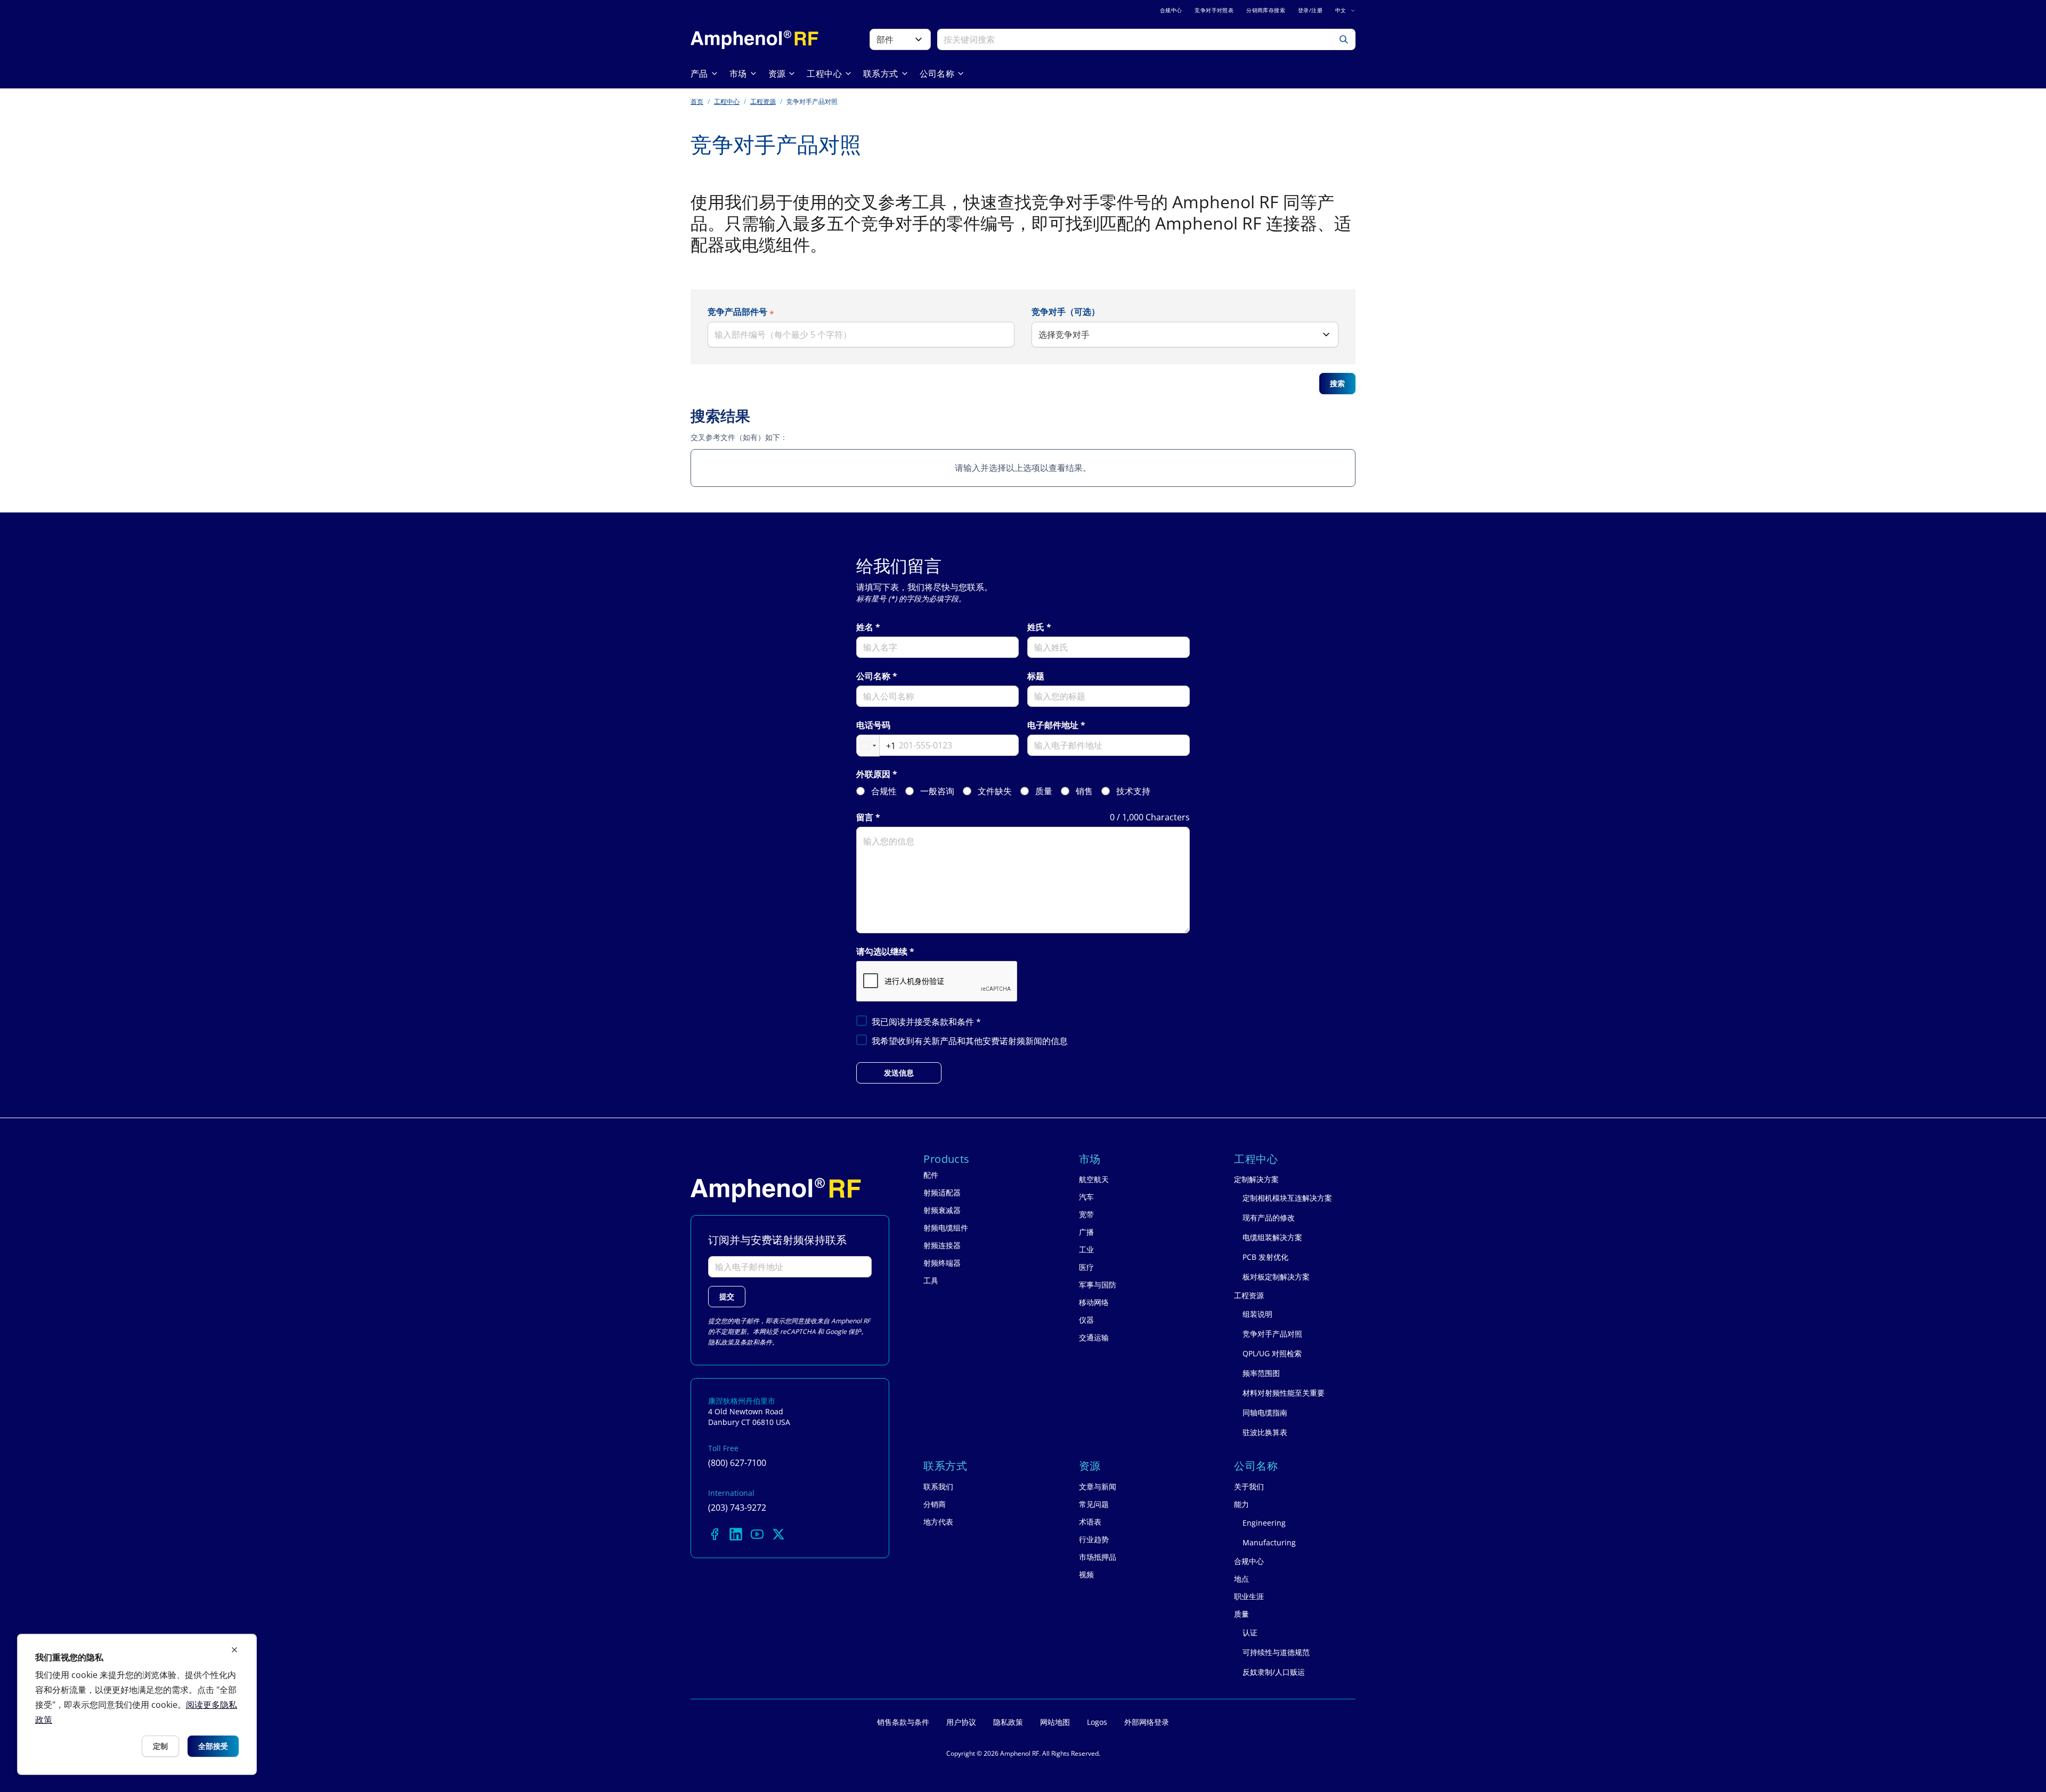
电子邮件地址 (1053, 725)
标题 (1036, 676)
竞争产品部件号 (737, 312)
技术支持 (1133, 791)
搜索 (1337, 383)
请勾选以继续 (882, 952)
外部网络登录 (1147, 1722)
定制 (160, 1746)
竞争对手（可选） (1066, 312)
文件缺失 (995, 791)
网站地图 (1055, 1722)
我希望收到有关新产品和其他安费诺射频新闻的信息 (970, 1041)
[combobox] (876, 746)
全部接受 (213, 1746)
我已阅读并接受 (926, 1022)
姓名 (865, 627)
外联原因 (873, 774)
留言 (865, 817)
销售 (1084, 791)
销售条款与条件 (903, 1722)
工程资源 (763, 101)
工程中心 (727, 101)
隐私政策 (721, 1342)
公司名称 (873, 676)
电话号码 (873, 725)
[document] (137, 1704)
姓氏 (1036, 627)
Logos (1097, 1722)
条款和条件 (954, 1022)
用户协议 (961, 1722)
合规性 (884, 791)
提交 (727, 1296)
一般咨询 (937, 791)
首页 (697, 101)
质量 (1044, 791)
